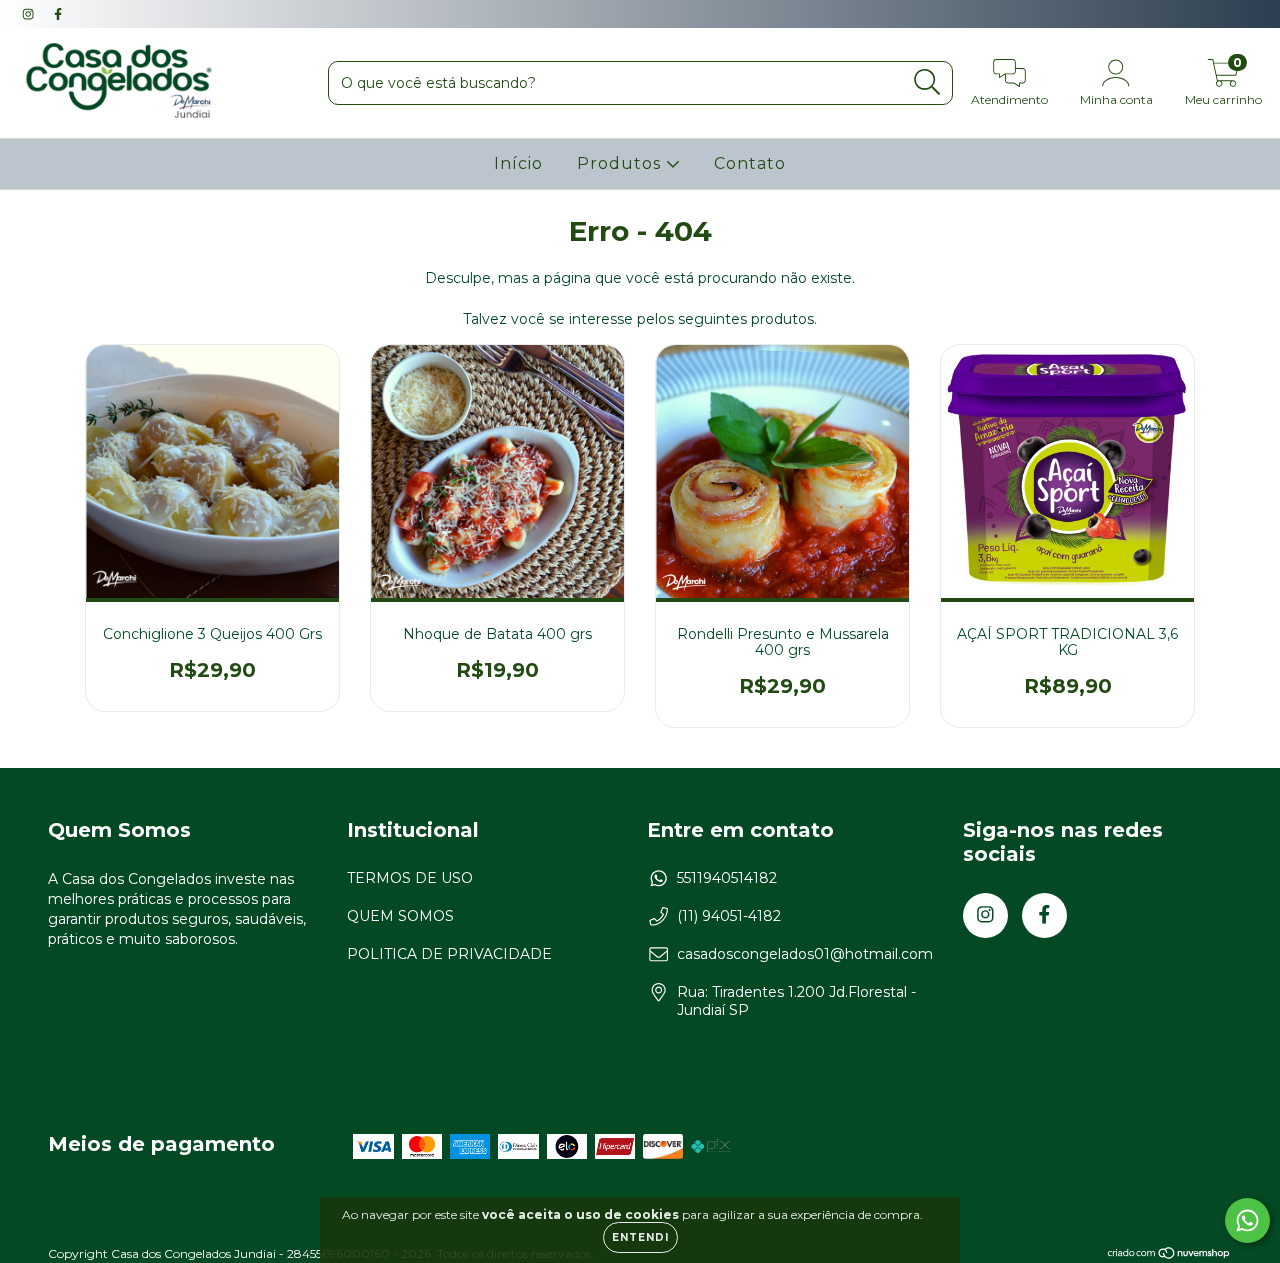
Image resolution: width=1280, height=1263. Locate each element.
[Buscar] (927, 82)
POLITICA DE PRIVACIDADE (449, 954)
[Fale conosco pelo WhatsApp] (1247, 1220)
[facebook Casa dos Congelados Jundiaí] (58, 14)
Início (518, 163)
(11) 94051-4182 (729, 916)
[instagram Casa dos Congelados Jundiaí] (30, 14)
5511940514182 (727, 878)
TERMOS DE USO (410, 878)
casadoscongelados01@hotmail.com (805, 954)
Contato (750, 163)
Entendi (640, 1237)
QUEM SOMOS (400, 916)
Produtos (621, 163)
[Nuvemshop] (1169, 1255)
